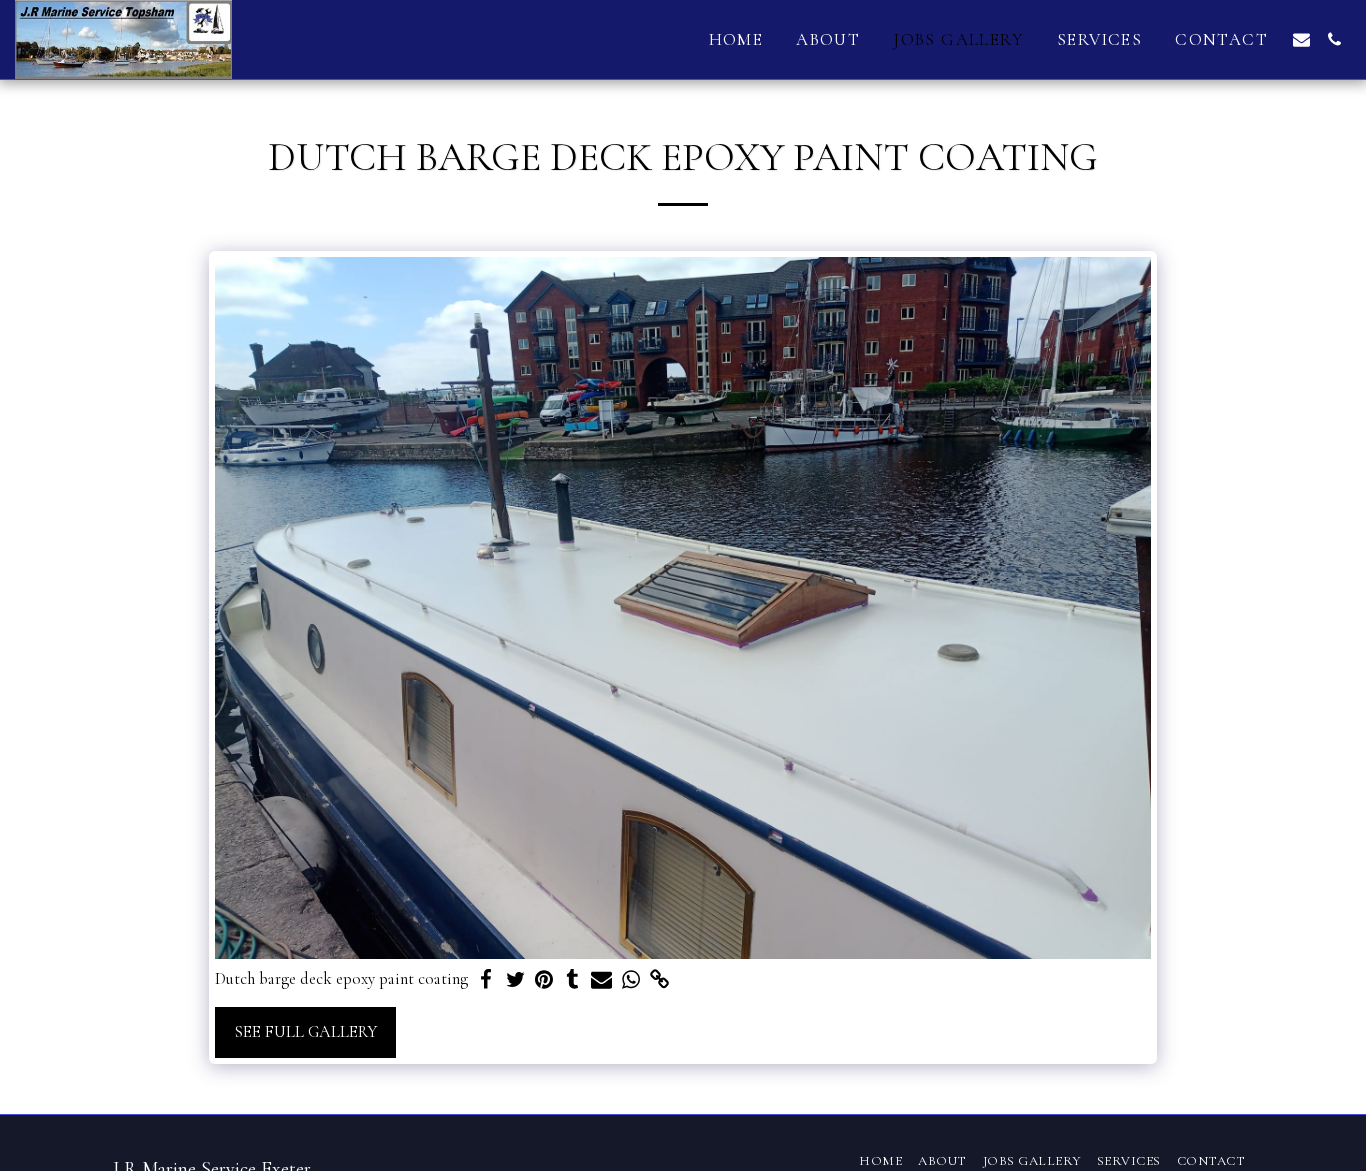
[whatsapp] (630, 980)
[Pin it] (544, 980)
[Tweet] (515, 980)
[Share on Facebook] (486, 980)
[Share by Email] (601, 980)
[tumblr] (572, 980)
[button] (1301, 39)
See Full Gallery (305, 1032)
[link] (659, 980)
